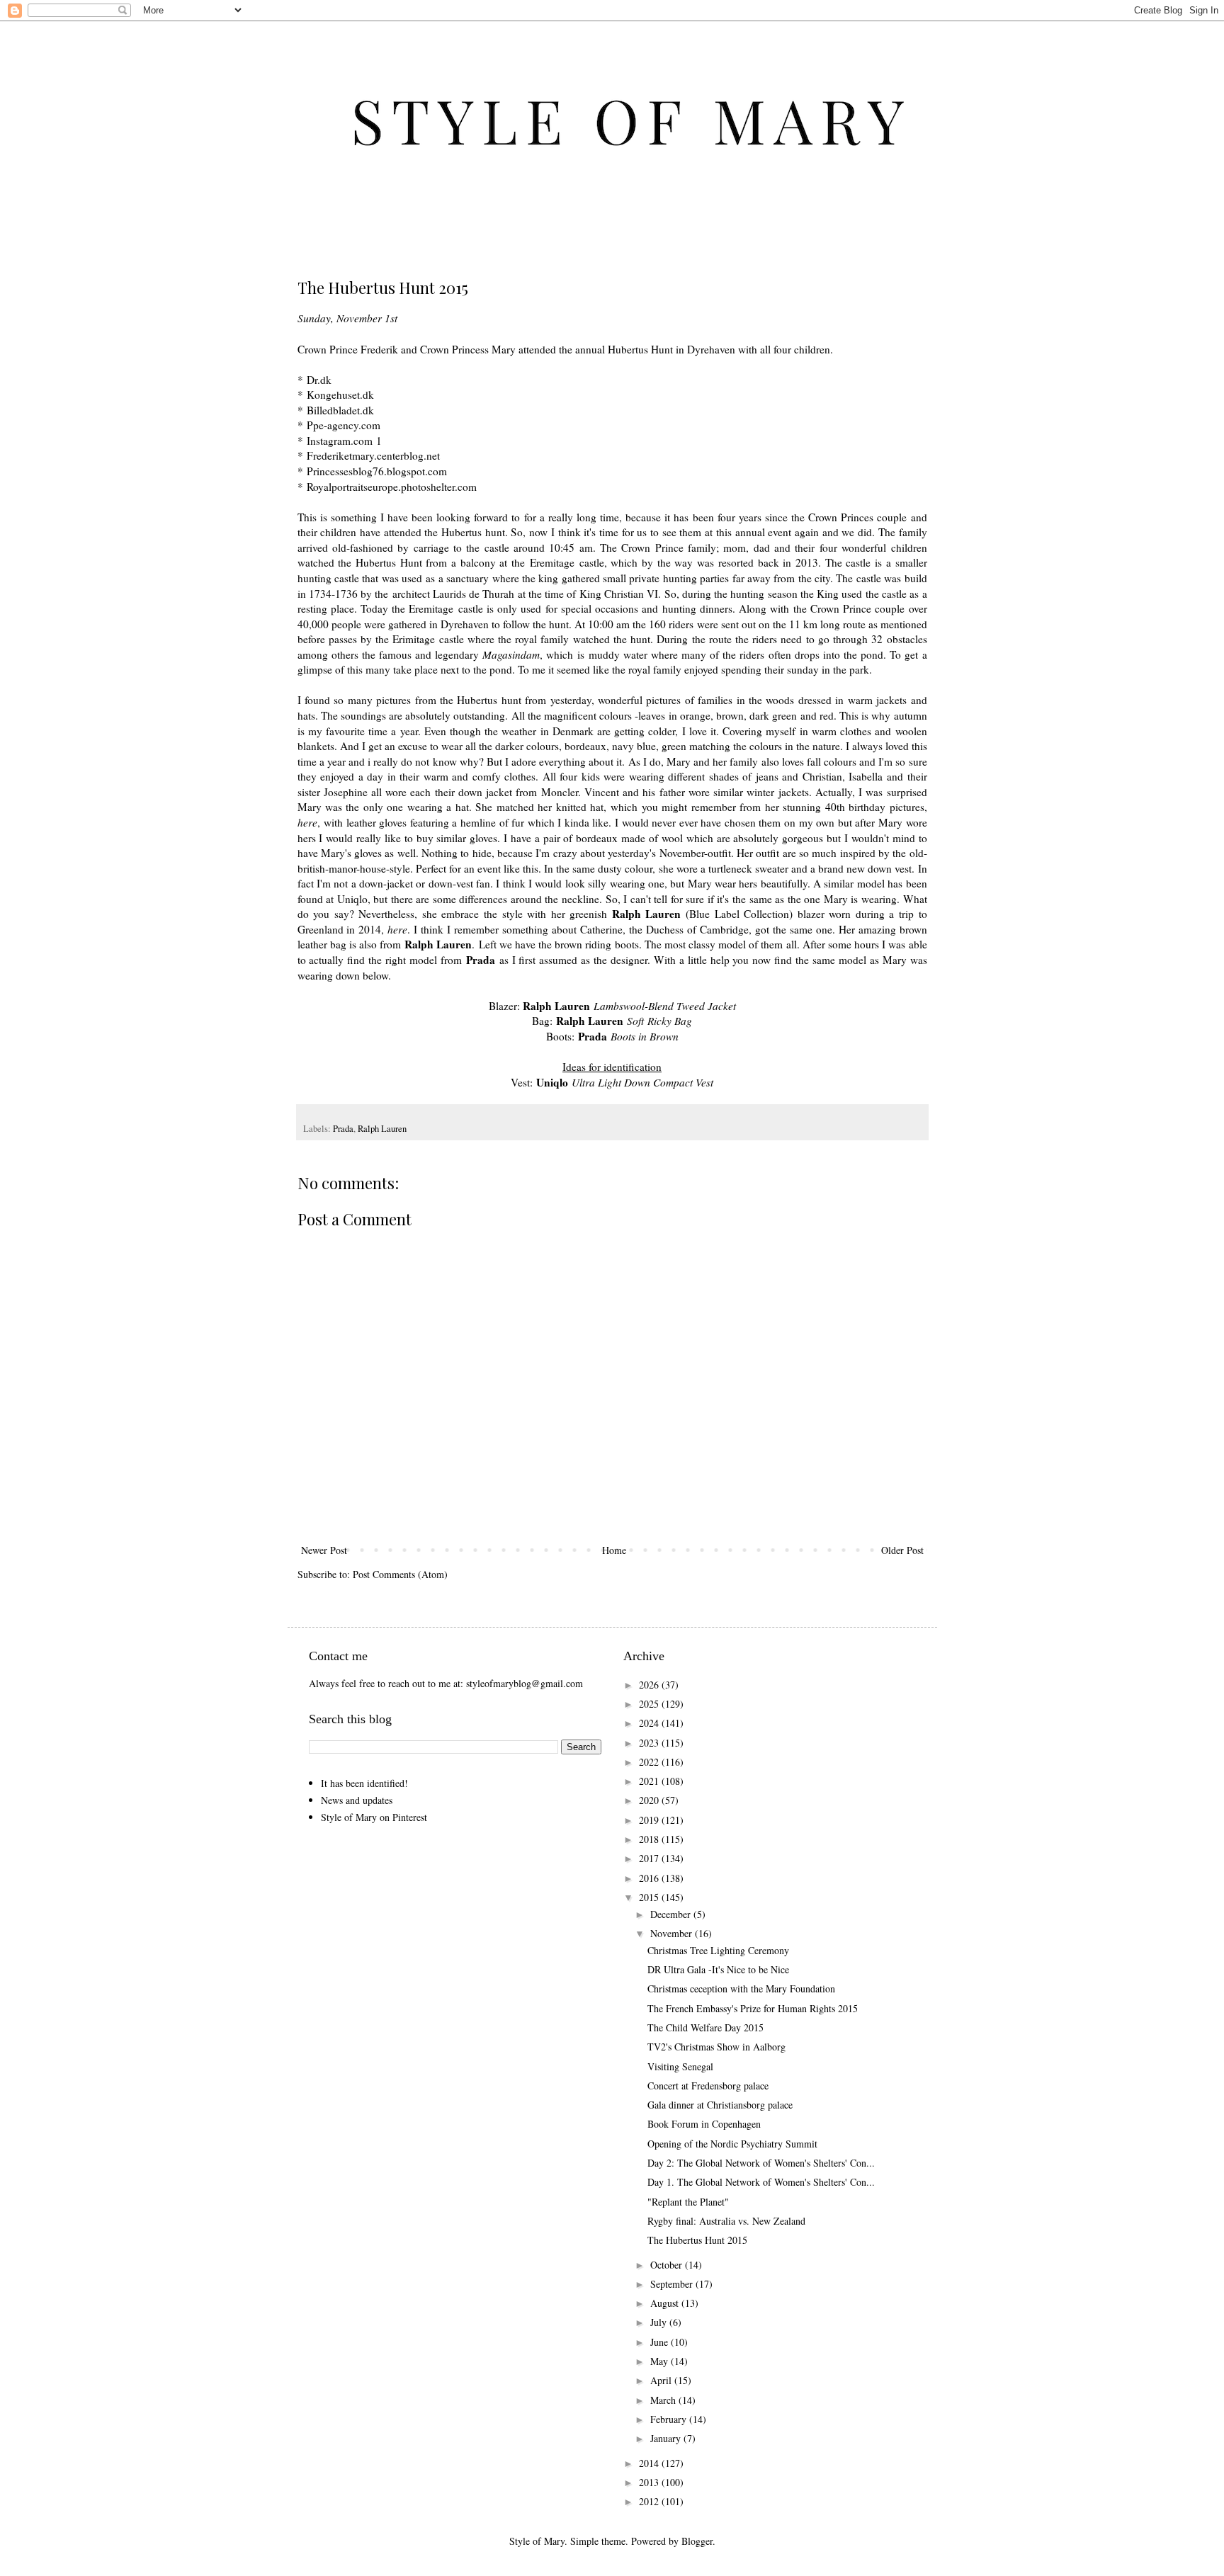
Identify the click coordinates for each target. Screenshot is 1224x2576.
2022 (650, 1762)
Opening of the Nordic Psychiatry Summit (732, 2144)
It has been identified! (364, 1783)
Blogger (697, 2541)
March (664, 2400)
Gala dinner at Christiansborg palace (720, 2105)
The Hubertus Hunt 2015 (697, 2240)
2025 (650, 1704)
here (307, 822)
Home (614, 1550)
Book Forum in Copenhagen (704, 2124)
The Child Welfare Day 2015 (705, 2027)
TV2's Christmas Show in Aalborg (716, 2047)
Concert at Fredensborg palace (708, 2086)
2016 (650, 1878)
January (667, 2438)
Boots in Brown (645, 1036)
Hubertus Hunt (640, 349)
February (670, 2419)
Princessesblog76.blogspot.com (377, 471)
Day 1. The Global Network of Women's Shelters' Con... (761, 2182)
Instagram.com (340, 441)
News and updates (357, 1800)
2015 (650, 1897)
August (666, 2303)
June (661, 2342)
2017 (650, 1858)
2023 (650, 1743)
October (668, 2265)
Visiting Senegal (680, 2066)
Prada (343, 1129)
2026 (650, 1685)
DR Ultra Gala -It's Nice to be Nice (718, 1969)
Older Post (902, 1550)
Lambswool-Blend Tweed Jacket (665, 1006)
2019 (650, 1820)
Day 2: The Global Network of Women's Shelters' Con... (761, 2163)
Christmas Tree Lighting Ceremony (718, 1950)
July (660, 2322)
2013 (650, 2482)
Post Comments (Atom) (400, 1574)
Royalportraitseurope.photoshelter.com (392, 487)
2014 (650, 2463)
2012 (650, 2501)
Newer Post (324, 1550)
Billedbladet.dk (340, 410)
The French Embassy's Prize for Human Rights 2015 (753, 2008)
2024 (650, 1723)
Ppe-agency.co (339, 425)
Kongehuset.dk (340, 395)
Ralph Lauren (382, 1129)
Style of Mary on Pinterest (374, 1817)
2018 (650, 1839)
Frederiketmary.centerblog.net (373, 455)
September (673, 2284)
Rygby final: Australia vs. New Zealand (726, 2221)
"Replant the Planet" (688, 2202)
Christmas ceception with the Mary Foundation (741, 1988)
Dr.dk (319, 380)
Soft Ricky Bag (659, 1021)
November (673, 1933)
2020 (650, 1800)
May (661, 2361)
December (672, 1914)
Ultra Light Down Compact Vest (642, 1082)
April (662, 2380)
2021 (650, 1781)
